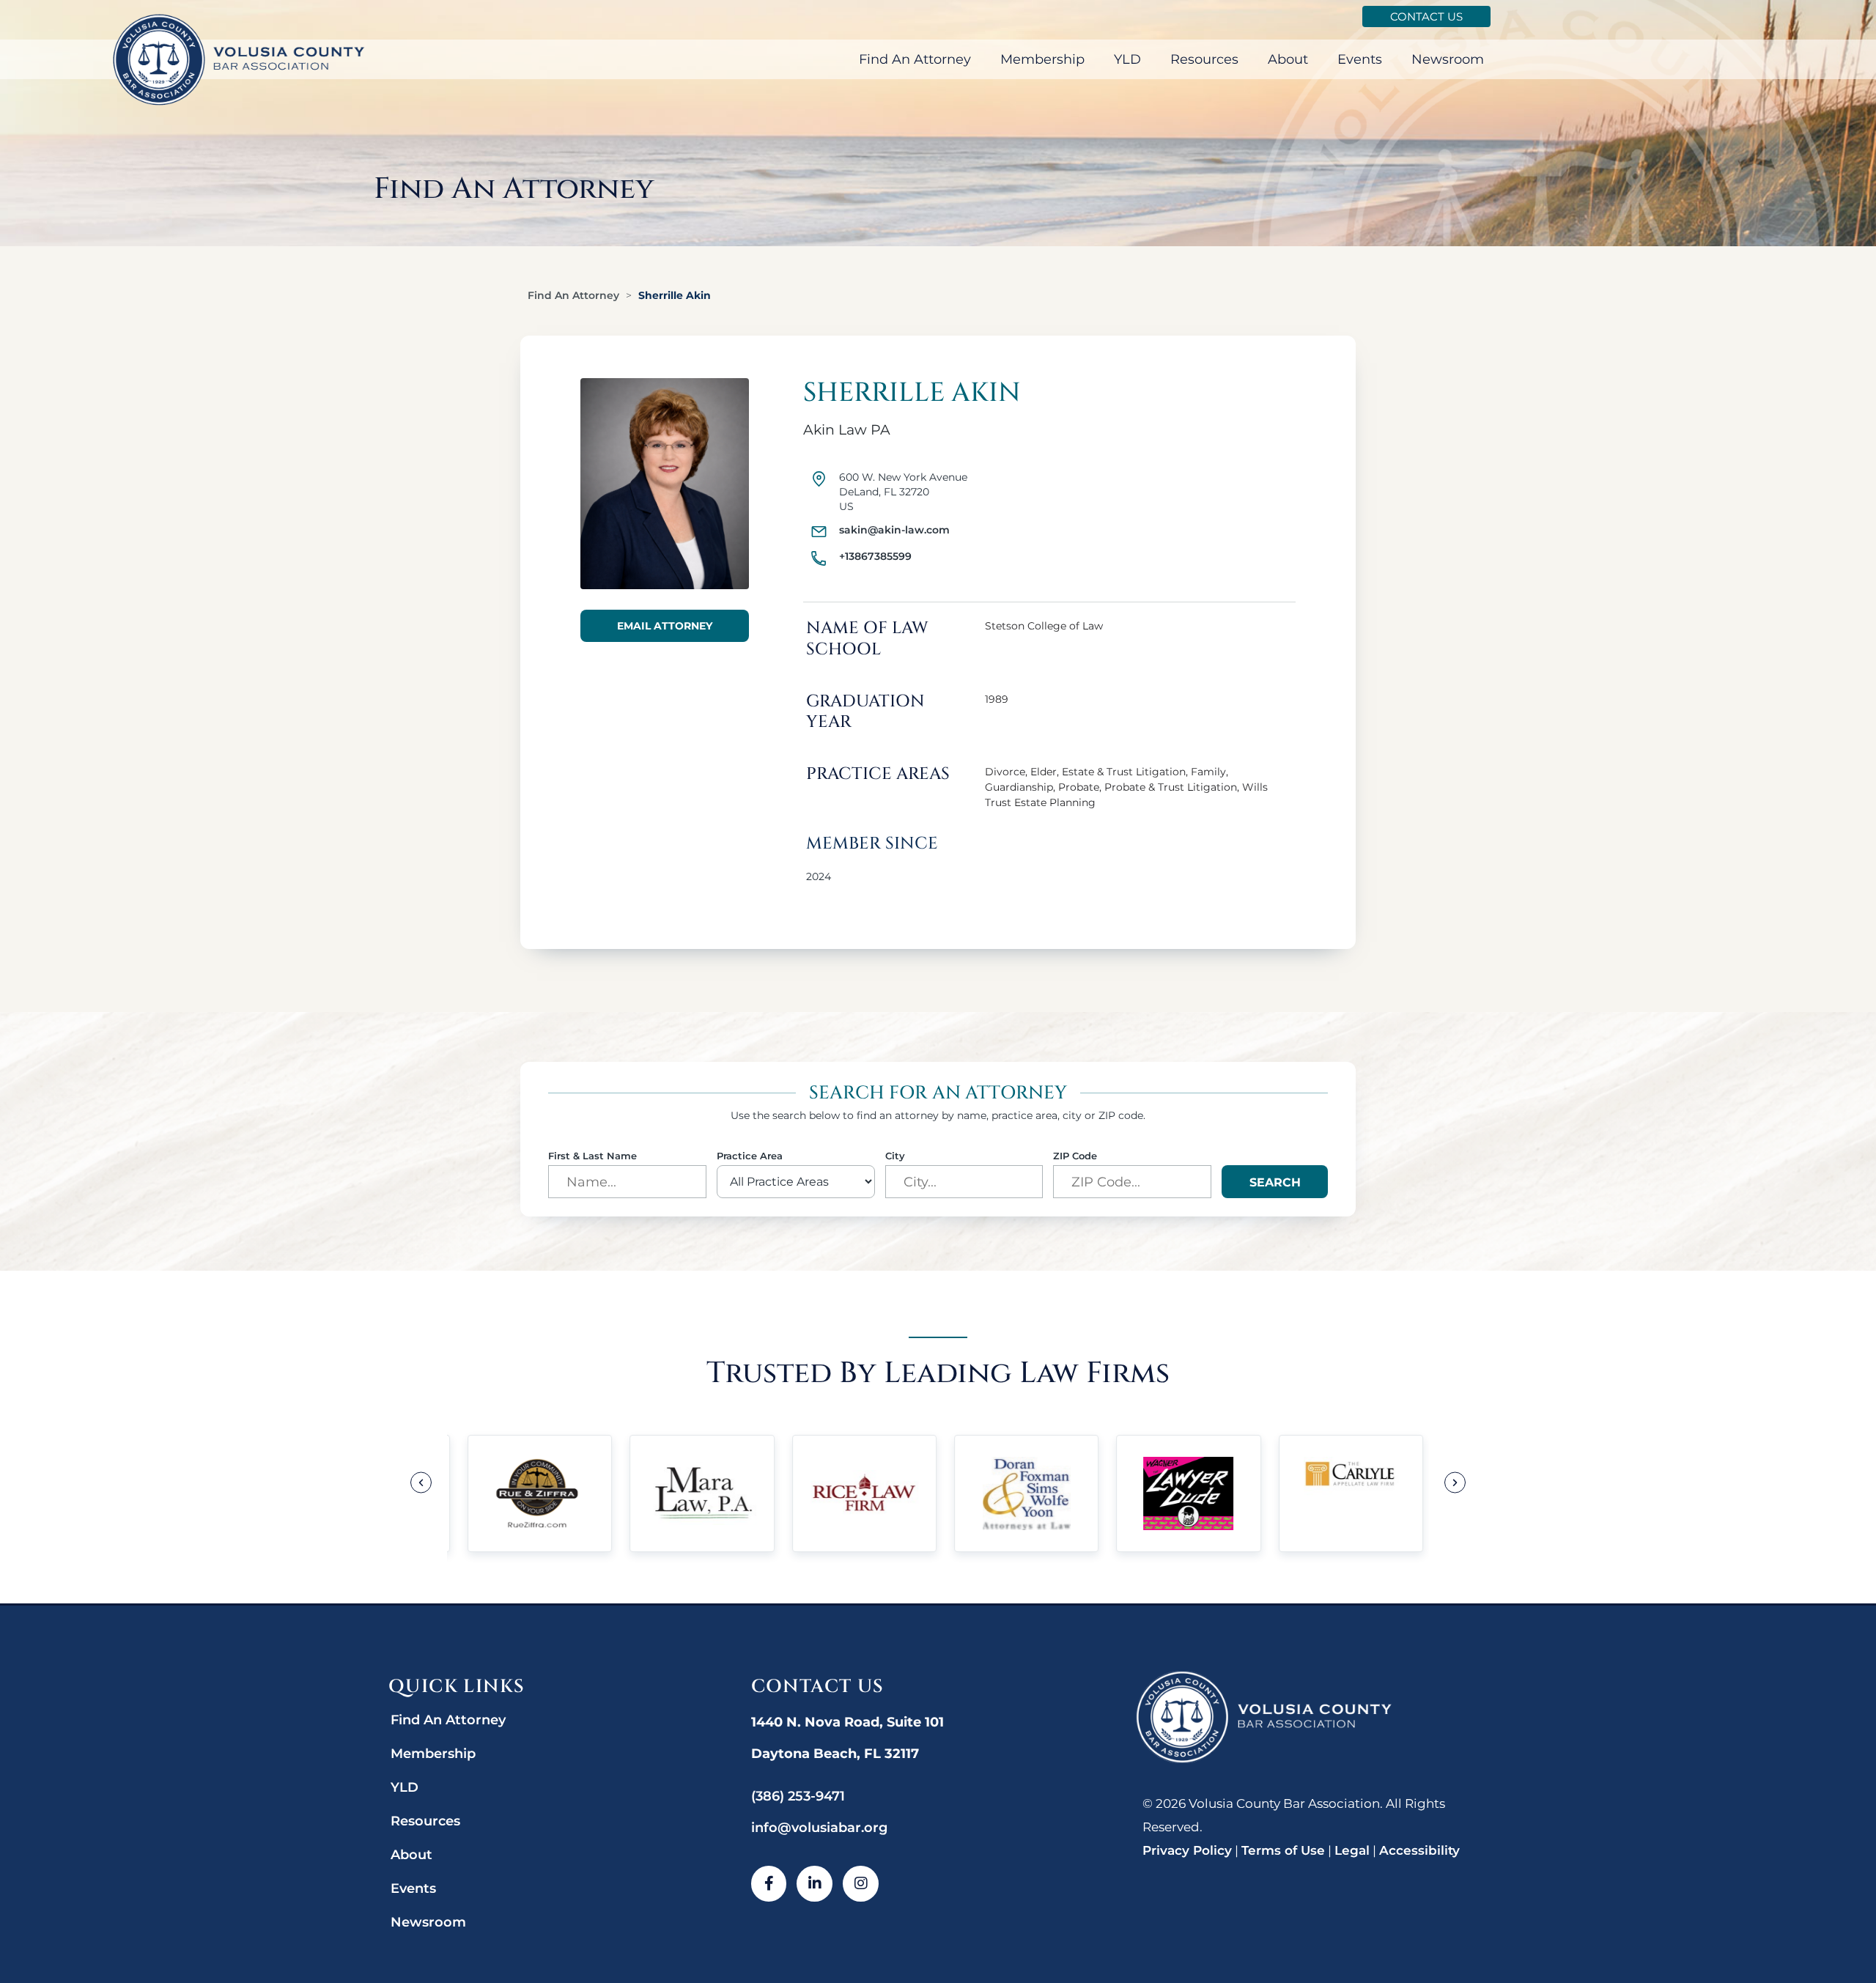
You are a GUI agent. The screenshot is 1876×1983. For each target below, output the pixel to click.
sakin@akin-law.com (894, 530)
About (1288, 59)
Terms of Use (1283, 1850)
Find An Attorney (915, 59)
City (895, 1156)
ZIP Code (1075, 1156)
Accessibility (1419, 1850)
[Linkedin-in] (815, 1884)
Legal (1352, 1850)
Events (1360, 59)
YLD (1127, 59)
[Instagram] (861, 1884)
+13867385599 (875, 556)
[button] (421, 1483)
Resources (1204, 59)
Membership (1042, 59)
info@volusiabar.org (819, 1828)
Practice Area (750, 1156)
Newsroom (1448, 59)
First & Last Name (592, 1156)
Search (1275, 1182)
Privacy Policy (1187, 1850)
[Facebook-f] (769, 1884)
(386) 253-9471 (798, 1796)
